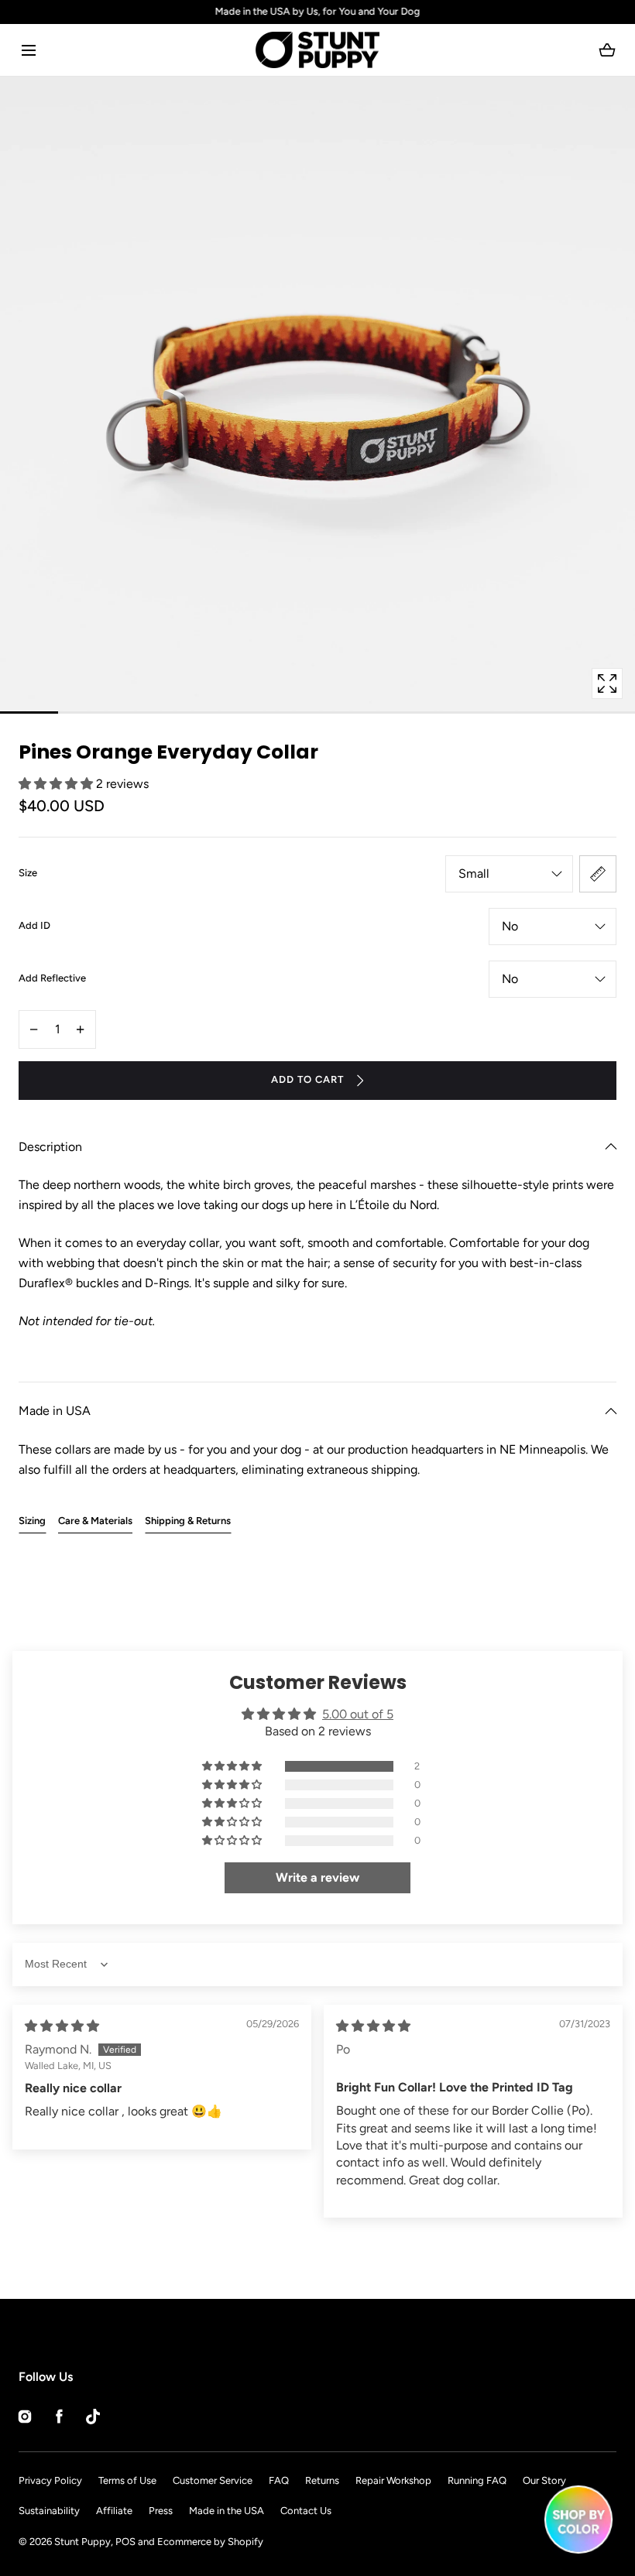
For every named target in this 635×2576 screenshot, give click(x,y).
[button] (28, 50)
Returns (322, 2480)
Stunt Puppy (82, 2542)
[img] (62, 2026)
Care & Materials (95, 1521)
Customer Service (213, 2480)
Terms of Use (127, 2480)
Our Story (544, 2480)
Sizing (32, 1521)
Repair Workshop (393, 2480)
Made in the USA (227, 2511)
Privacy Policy (50, 2480)
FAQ (279, 2480)
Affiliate (114, 2511)
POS (125, 2542)
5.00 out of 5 (358, 1714)
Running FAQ (477, 2480)
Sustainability (49, 2511)
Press (161, 2511)
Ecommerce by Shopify (210, 2542)
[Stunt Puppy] (317, 50)
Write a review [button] (317, 1877)
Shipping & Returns (188, 1521)
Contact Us (306, 2511)
